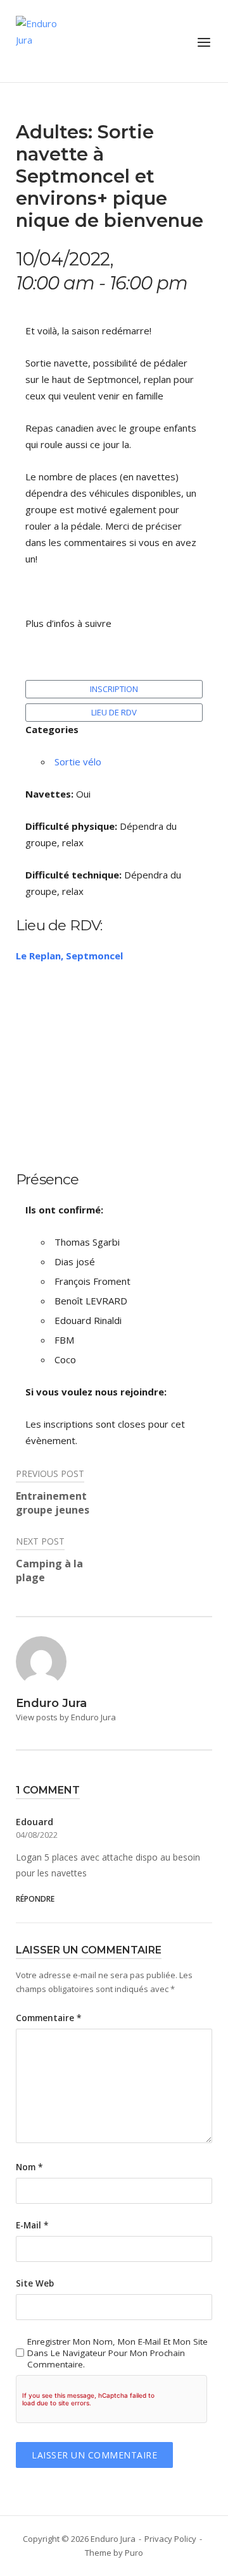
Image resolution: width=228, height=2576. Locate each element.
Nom (29, 2167)
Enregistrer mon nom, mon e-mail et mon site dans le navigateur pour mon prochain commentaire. (117, 2353)
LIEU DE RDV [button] (114, 712)
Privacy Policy (170, 2539)
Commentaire (48, 2018)
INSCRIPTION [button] (114, 689)
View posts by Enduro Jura (66, 1717)
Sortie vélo (78, 762)
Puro (134, 2553)
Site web (35, 2283)
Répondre (35, 1899)
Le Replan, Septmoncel (69, 956)
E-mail (32, 2225)
